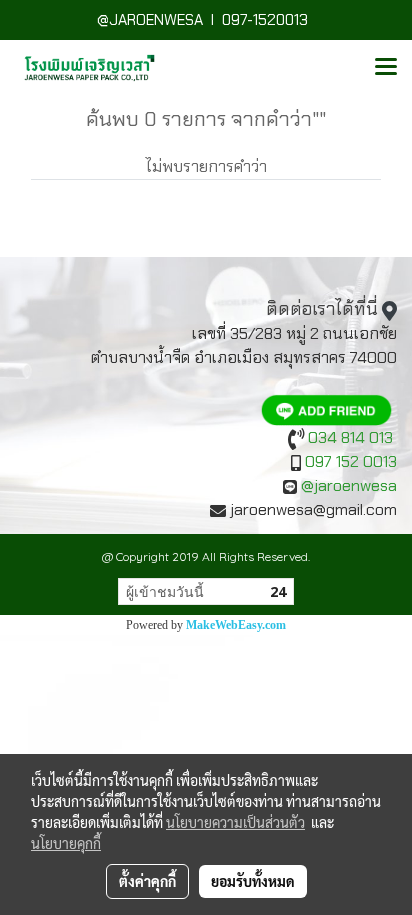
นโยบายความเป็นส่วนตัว (235, 822)
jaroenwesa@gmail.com (313, 509)
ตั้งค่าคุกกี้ (147, 881)
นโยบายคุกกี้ (66, 843)
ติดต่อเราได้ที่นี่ (322, 309)
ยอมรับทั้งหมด (253, 881)
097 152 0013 (351, 461)
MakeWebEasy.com (236, 625)
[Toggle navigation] (386, 68)
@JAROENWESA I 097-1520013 (206, 20)
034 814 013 (350, 437)
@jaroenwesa (349, 485)
